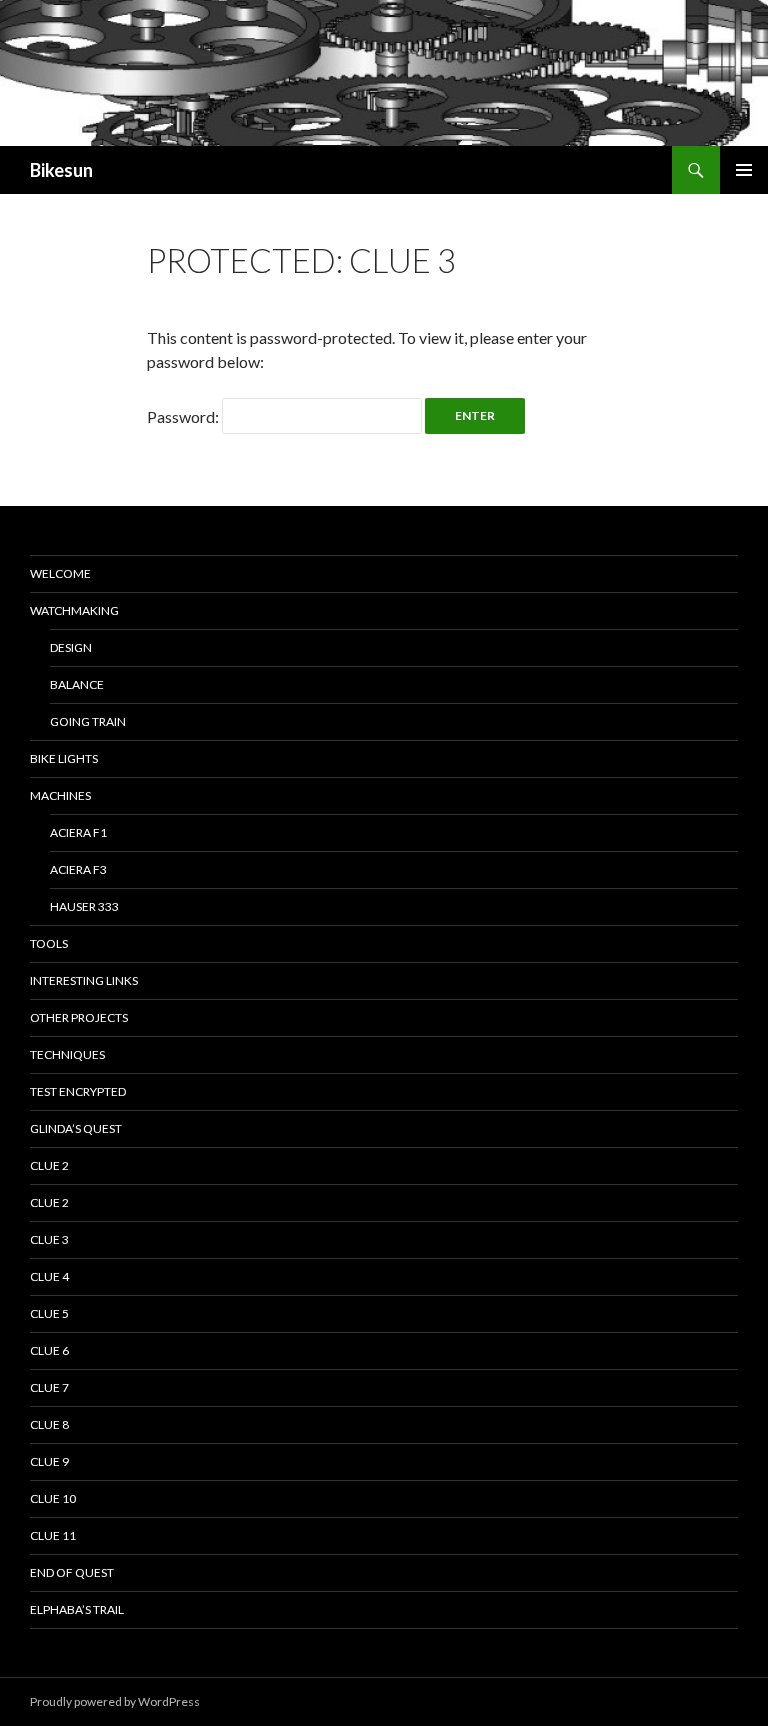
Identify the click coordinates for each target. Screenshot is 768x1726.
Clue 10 (53, 1498)
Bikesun (61, 170)
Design (71, 647)
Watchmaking (74, 610)
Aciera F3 (78, 869)
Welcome (60, 573)
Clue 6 (49, 1350)
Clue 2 (49, 1165)
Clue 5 (49, 1313)
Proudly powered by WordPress (115, 1701)
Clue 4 (49, 1276)
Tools (49, 943)
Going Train (88, 721)
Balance (77, 684)
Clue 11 (53, 1535)
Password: (184, 416)
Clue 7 (49, 1387)
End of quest (72, 1572)
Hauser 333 (84, 906)
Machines (60, 795)
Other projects (79, 1017)
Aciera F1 (78, 832)
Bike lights (64, 758)
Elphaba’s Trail (77, 1609)
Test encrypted (78, 1091)
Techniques (67, 1054)
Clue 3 (49, 1239)
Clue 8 (49, 1424)
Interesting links (84, 980)
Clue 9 (49, 1461)
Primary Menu (744, 170)
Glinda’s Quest (76, 1128)
